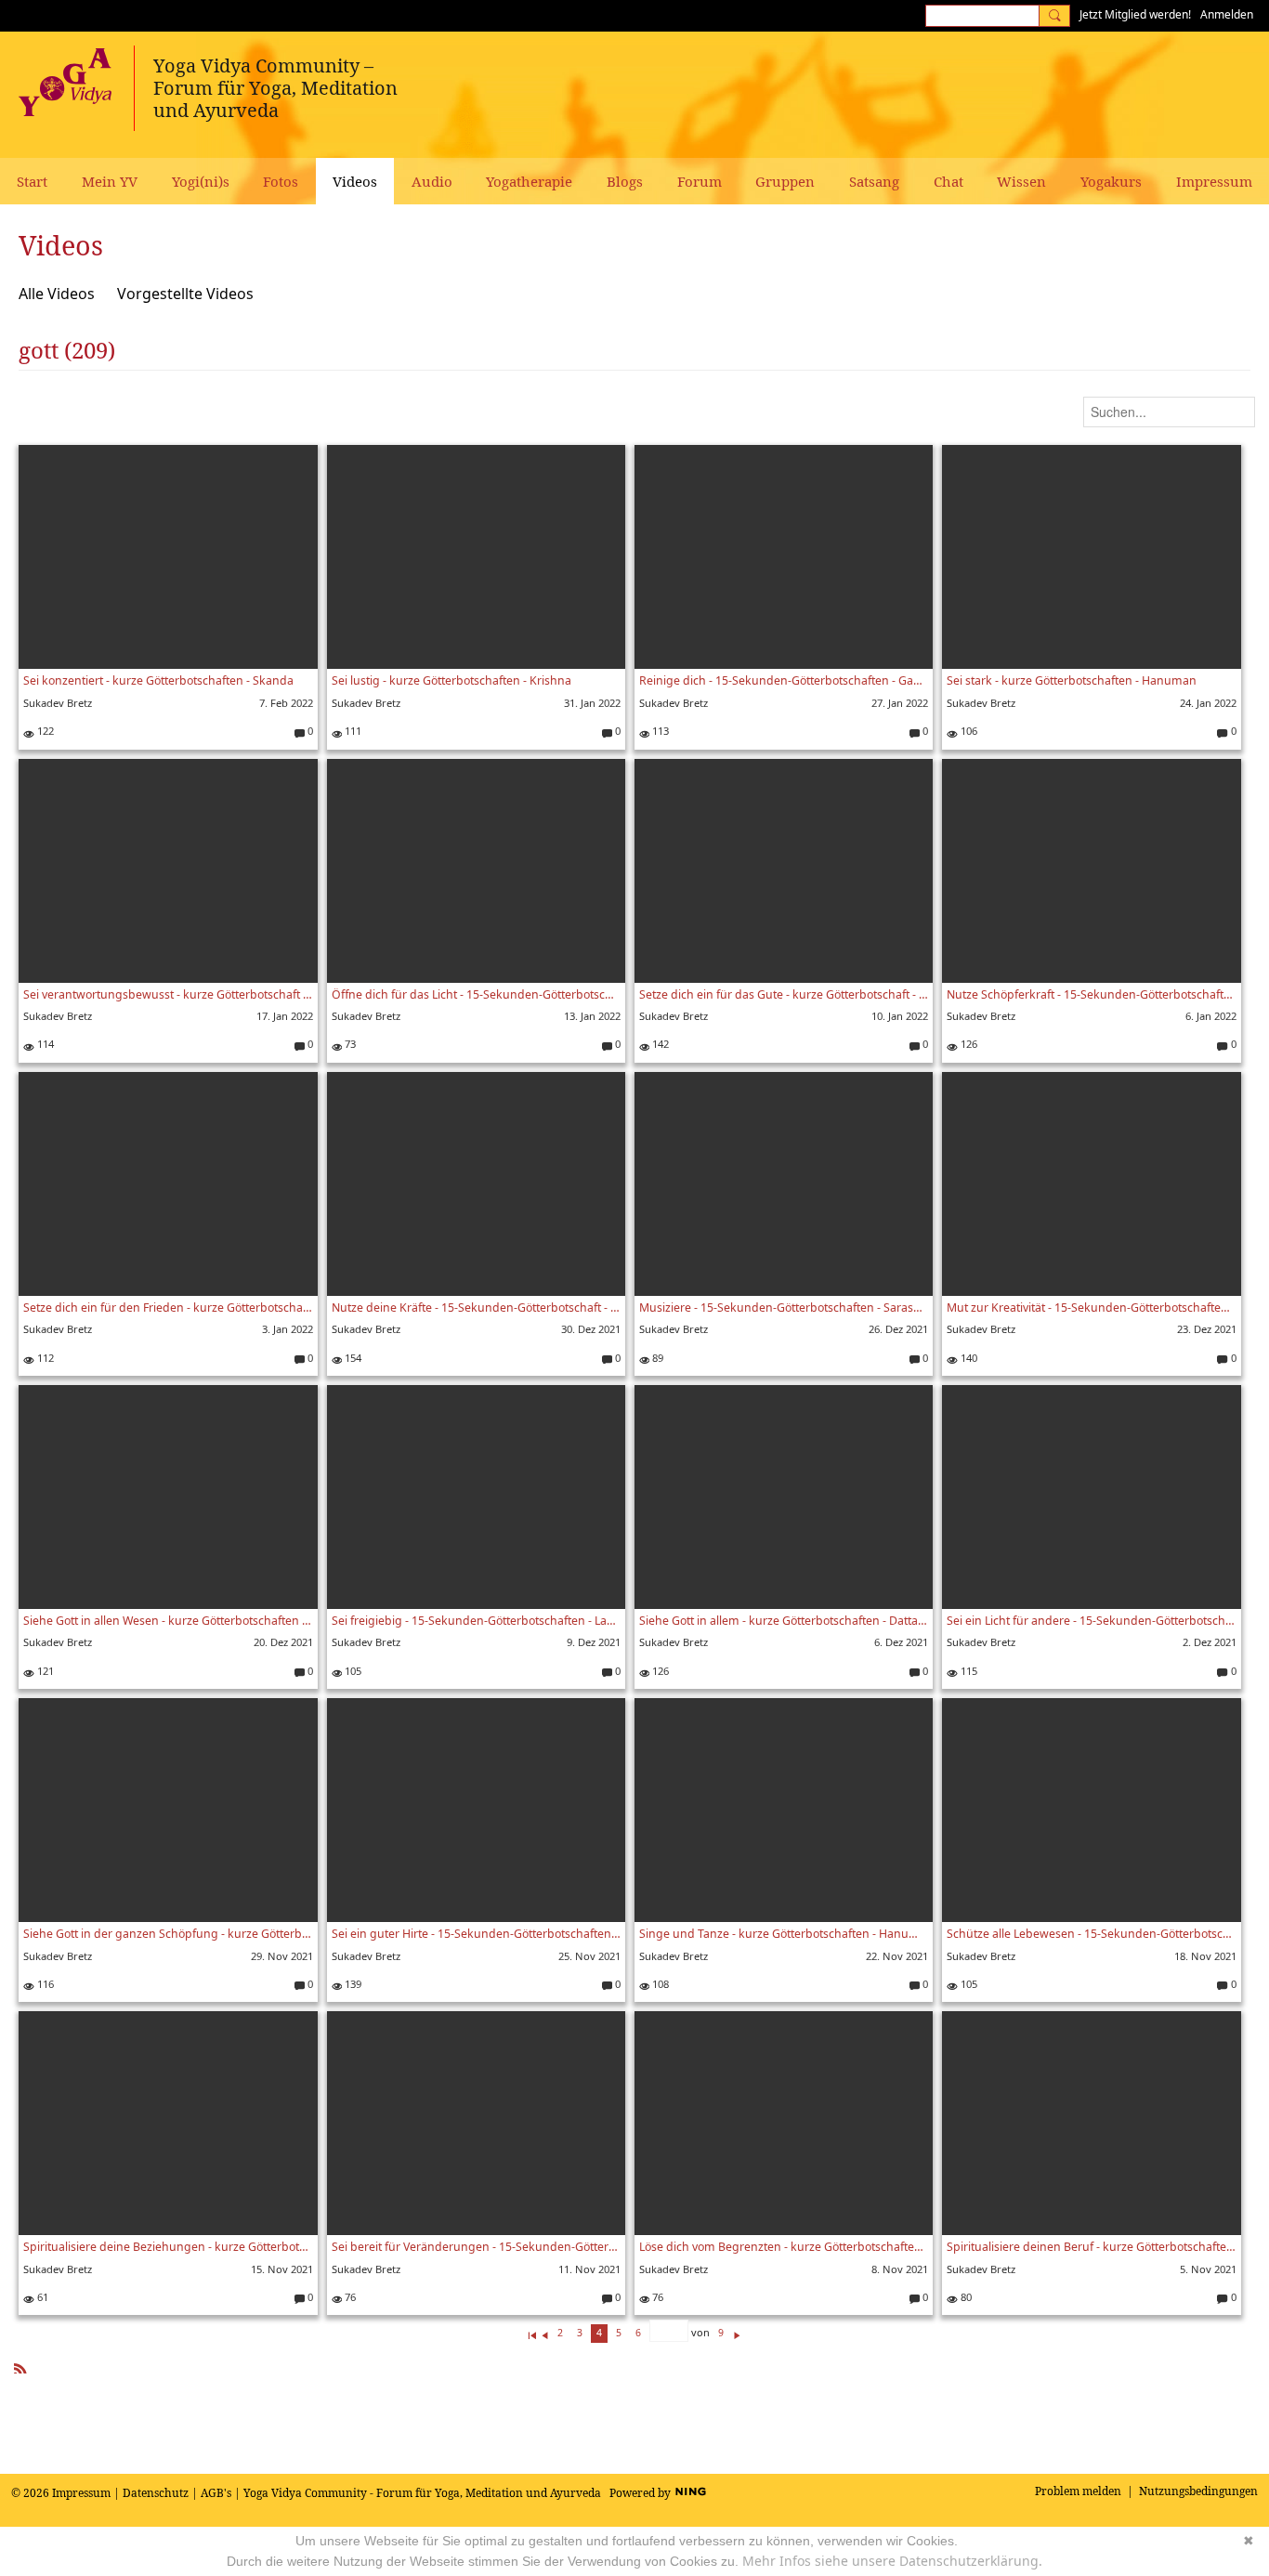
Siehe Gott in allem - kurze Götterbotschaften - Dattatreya (784, 1621)
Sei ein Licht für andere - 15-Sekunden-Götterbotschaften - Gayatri (1091, 1621)
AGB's (216, 2493)
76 (349, 2297)
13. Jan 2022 (592, 1016)
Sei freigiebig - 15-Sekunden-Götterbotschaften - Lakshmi (476, 1621)
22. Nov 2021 (897, 1956)
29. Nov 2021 (282, 1956)
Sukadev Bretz (58, 703)
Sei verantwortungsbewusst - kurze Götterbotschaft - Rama (168, 994)
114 (44, 1044)
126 (967, 1044)
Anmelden (1227, 14)
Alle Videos (57, 294)
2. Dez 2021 (1210, 1642)
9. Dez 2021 (594, 1642)
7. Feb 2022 (286, 703)
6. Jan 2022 (1211, 1016)
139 (352, 1984)
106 (967, 731)
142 (659, 1044)
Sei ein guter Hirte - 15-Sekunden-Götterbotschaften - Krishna (476, 1934)
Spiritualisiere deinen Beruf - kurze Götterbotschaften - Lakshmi (1091, 2247)
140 (967, 1358)
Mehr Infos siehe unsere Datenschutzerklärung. (892, 2561)
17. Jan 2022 (285, 1016)
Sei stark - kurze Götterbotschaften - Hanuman (1072, 680)
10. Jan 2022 (900, 1016)
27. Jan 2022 (900, 703)
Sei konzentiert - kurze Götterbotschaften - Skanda (158, 680)
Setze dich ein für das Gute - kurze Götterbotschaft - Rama (784, 994)
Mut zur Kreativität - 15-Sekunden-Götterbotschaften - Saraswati (1091, 1308)
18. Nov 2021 (1205, 1956)
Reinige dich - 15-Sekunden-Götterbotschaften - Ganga (784, 680)
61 (41, 2297)
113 (659, 731)
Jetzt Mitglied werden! (1135, 14)
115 (967, 1671)
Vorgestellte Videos (185, 294)
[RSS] (20, 2366)
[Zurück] (545, 2332)
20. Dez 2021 (283, 1642)
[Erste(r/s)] (532, 2332)
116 (44, 1984)
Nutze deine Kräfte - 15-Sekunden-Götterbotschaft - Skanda (476, 1308)
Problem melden (1078, 2491)
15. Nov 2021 (282, 2269)
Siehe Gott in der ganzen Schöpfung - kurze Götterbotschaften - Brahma (168, 1934)
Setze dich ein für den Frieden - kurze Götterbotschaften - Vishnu (168, 1308)
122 (44, 731)
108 (659, 1984)
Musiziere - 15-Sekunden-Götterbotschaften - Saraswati (784, 1308)
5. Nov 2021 (1208, 2269)
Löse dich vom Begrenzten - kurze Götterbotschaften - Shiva (784, 2247)
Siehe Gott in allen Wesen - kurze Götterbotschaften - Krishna (168, 1621)
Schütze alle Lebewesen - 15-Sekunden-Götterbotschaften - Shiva (1091, 1934)
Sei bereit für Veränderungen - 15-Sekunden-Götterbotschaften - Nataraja (476, 2247)
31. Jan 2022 (592, 703)
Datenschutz (156, 2493)
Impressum (81, 2493)
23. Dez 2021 (1207, 1329)
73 (349, 1044)
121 (44, 1671)
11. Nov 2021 (589, 2269)
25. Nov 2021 (589, 1956)
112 (44, 1358)
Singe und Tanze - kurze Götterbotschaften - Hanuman (784, 1934)
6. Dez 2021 (901, 1642)
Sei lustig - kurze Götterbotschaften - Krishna (451, 680)
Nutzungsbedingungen (1198, 2491)
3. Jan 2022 (288, 1329)
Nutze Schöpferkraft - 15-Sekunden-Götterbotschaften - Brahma (1091, 994)
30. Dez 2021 (591, 1329)
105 (352, 1671)
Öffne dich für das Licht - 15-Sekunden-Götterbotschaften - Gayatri (476, 994)
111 (352, 731)
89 (656, 1358)
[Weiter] (737, 2332)
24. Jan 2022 (1208, 703)
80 (964, 2297)
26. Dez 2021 (898, 1329)
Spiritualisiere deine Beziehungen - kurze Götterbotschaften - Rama (168, 2247)
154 (352, 1358)
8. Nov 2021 (900, 2269)
